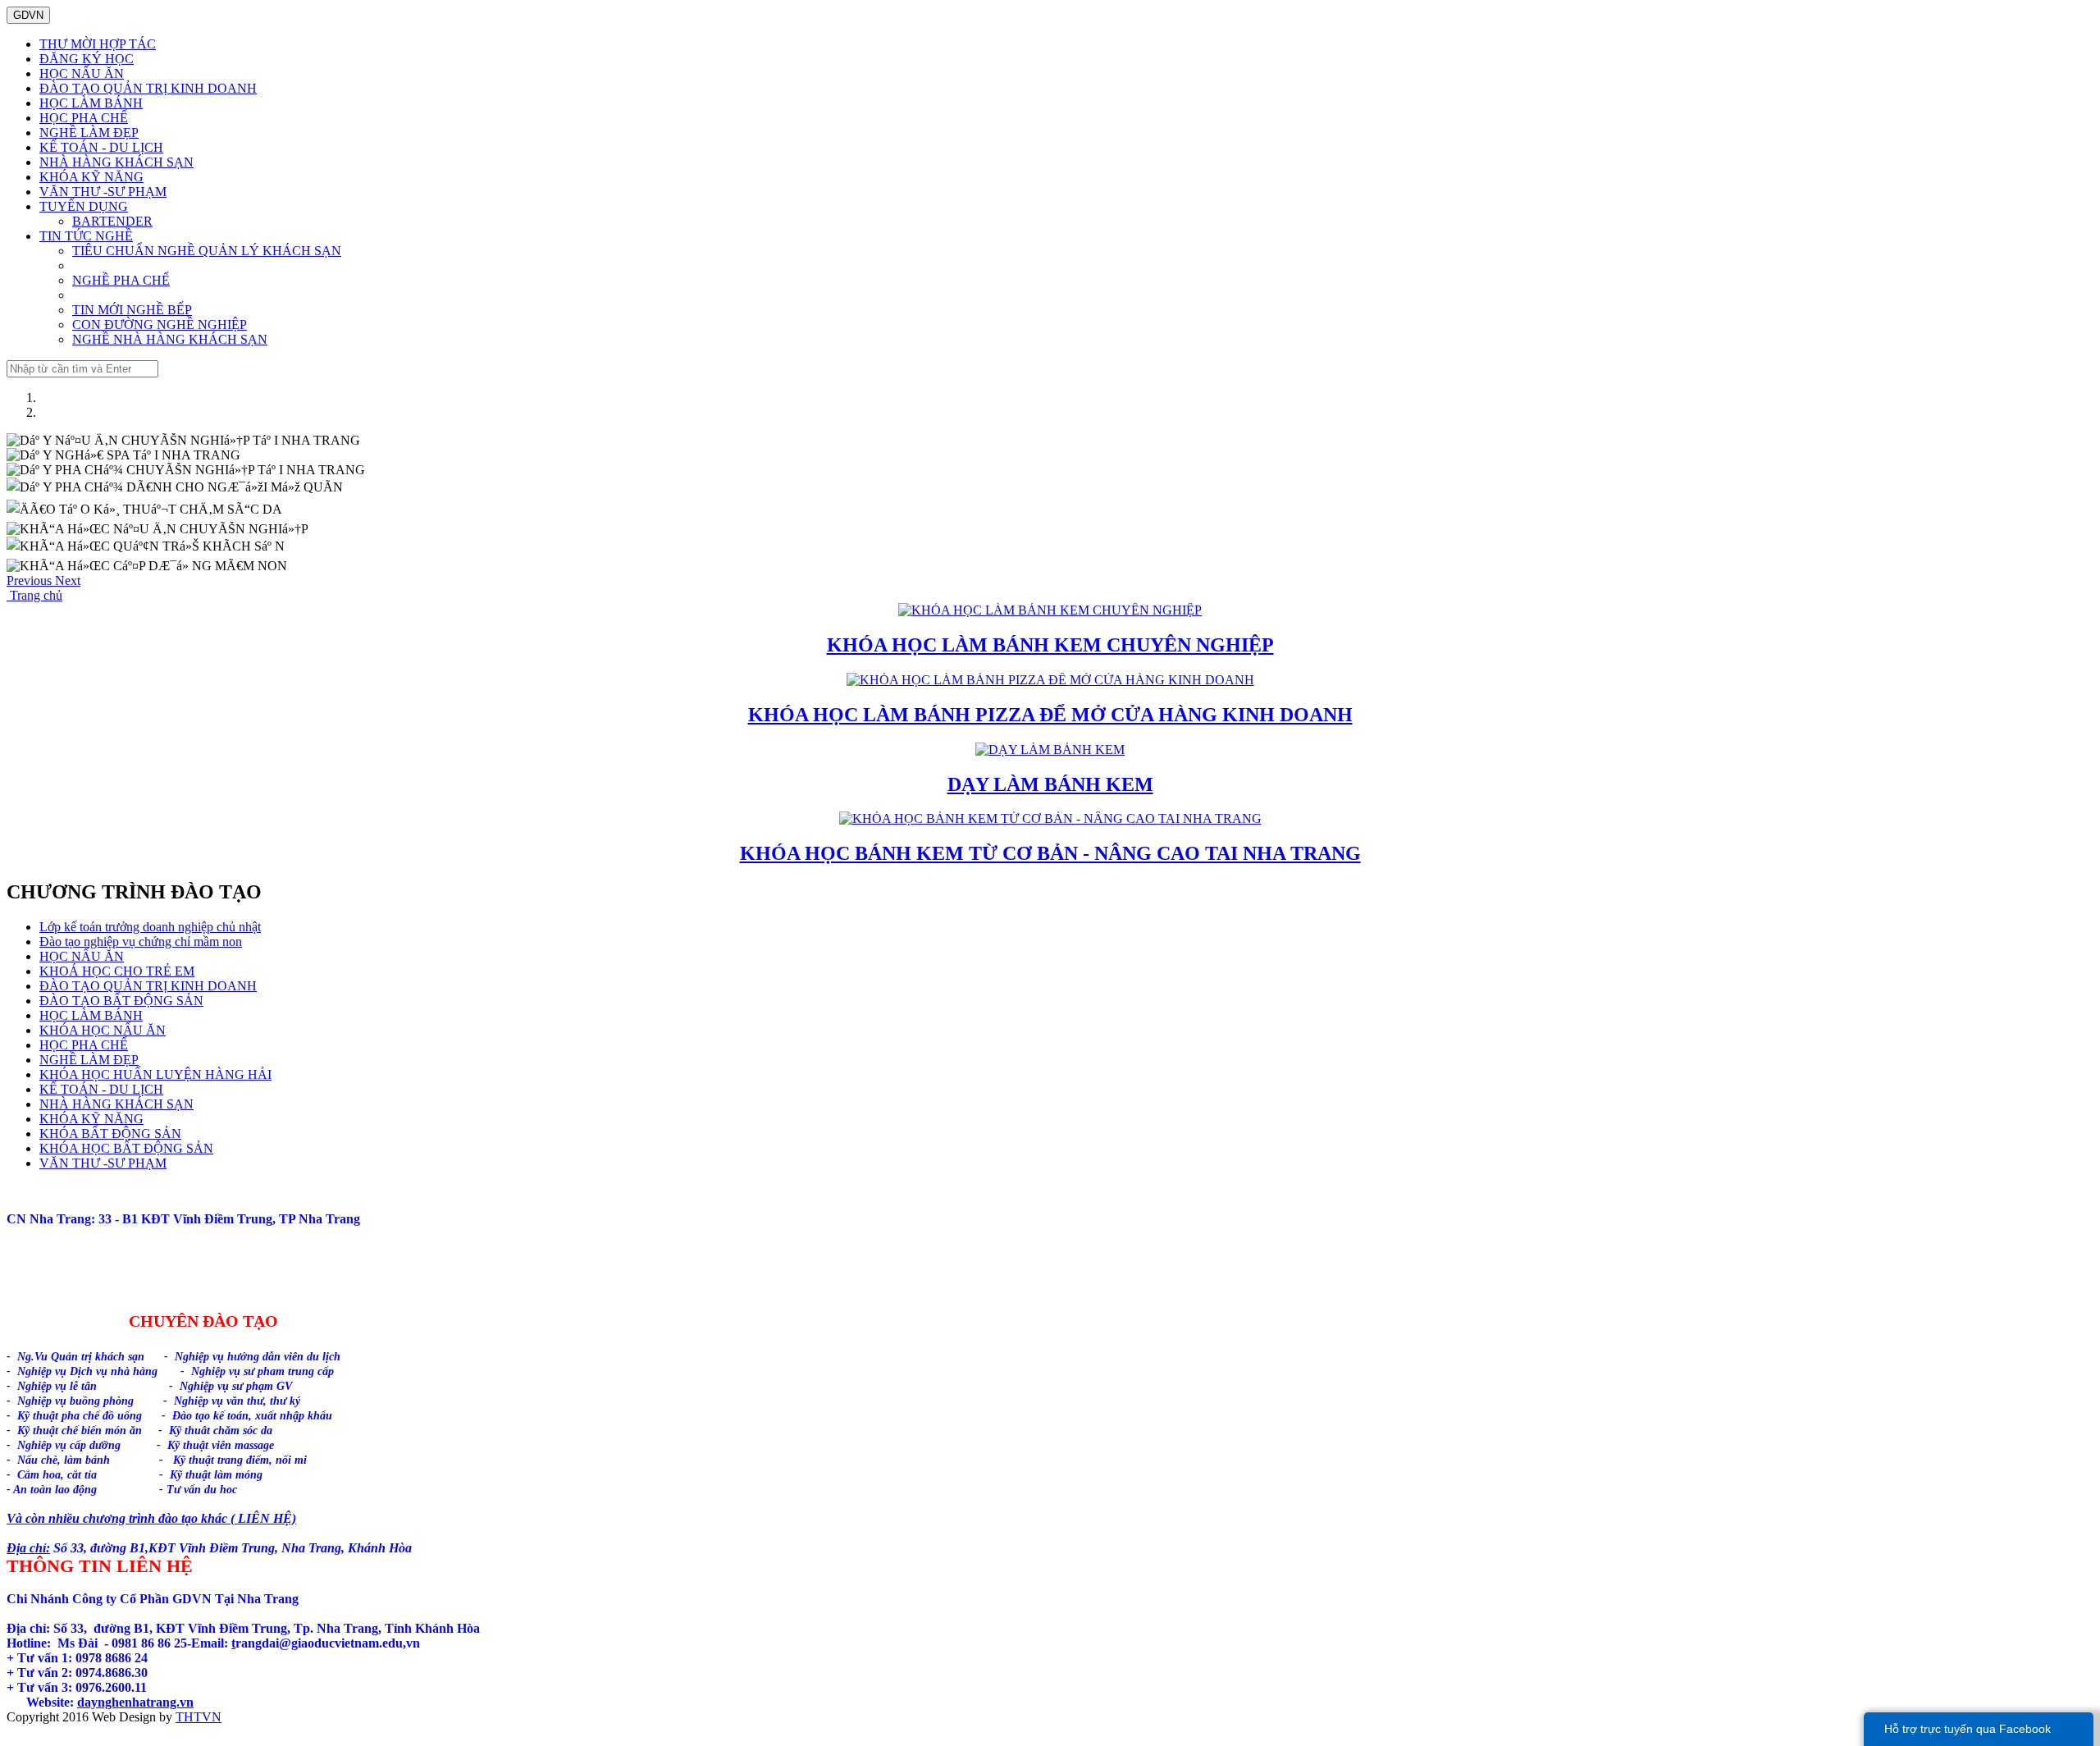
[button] (31, 580)
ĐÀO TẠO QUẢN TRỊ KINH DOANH (148, 88)
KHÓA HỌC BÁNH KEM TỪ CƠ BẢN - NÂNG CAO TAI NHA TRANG (1050, 853)
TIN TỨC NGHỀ (86, 236)
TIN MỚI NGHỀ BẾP (132, 310)
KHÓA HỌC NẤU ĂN (103, 1030)
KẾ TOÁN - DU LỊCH (101, 147)
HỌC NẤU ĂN (82, 73)
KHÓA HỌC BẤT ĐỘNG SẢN (126, 1148)
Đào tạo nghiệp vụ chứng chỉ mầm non (141, 942)
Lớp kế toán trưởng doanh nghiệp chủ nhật (150, 927)
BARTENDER (112, 221)
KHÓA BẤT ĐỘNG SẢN (110, 1134)
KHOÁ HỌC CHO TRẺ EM (117, 971)
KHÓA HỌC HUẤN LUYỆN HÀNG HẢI (155, 1074)
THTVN (199, 1717)
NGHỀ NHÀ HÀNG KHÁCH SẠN (170, 339)
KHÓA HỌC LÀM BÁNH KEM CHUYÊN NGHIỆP (1050, 645)
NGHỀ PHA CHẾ (121, 280)
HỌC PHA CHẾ (84, 118)
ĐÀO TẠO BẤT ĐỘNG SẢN (121, 1001)
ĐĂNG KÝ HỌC (87, 59)
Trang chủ (34, 595)
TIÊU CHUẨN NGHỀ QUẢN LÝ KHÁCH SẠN (207, 251)
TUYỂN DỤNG (84, 206)
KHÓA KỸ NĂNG (91, 177)
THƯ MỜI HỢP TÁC (98, 44)
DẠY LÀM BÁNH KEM (1050, 784)
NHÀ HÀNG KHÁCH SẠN (116, 162)
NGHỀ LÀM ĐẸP (89, 133)
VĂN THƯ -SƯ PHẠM (103, 192)
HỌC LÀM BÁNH (91, 103)
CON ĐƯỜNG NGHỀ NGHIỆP (160, 325)
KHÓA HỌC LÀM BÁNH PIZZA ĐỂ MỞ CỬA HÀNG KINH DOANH (1050, 715)
